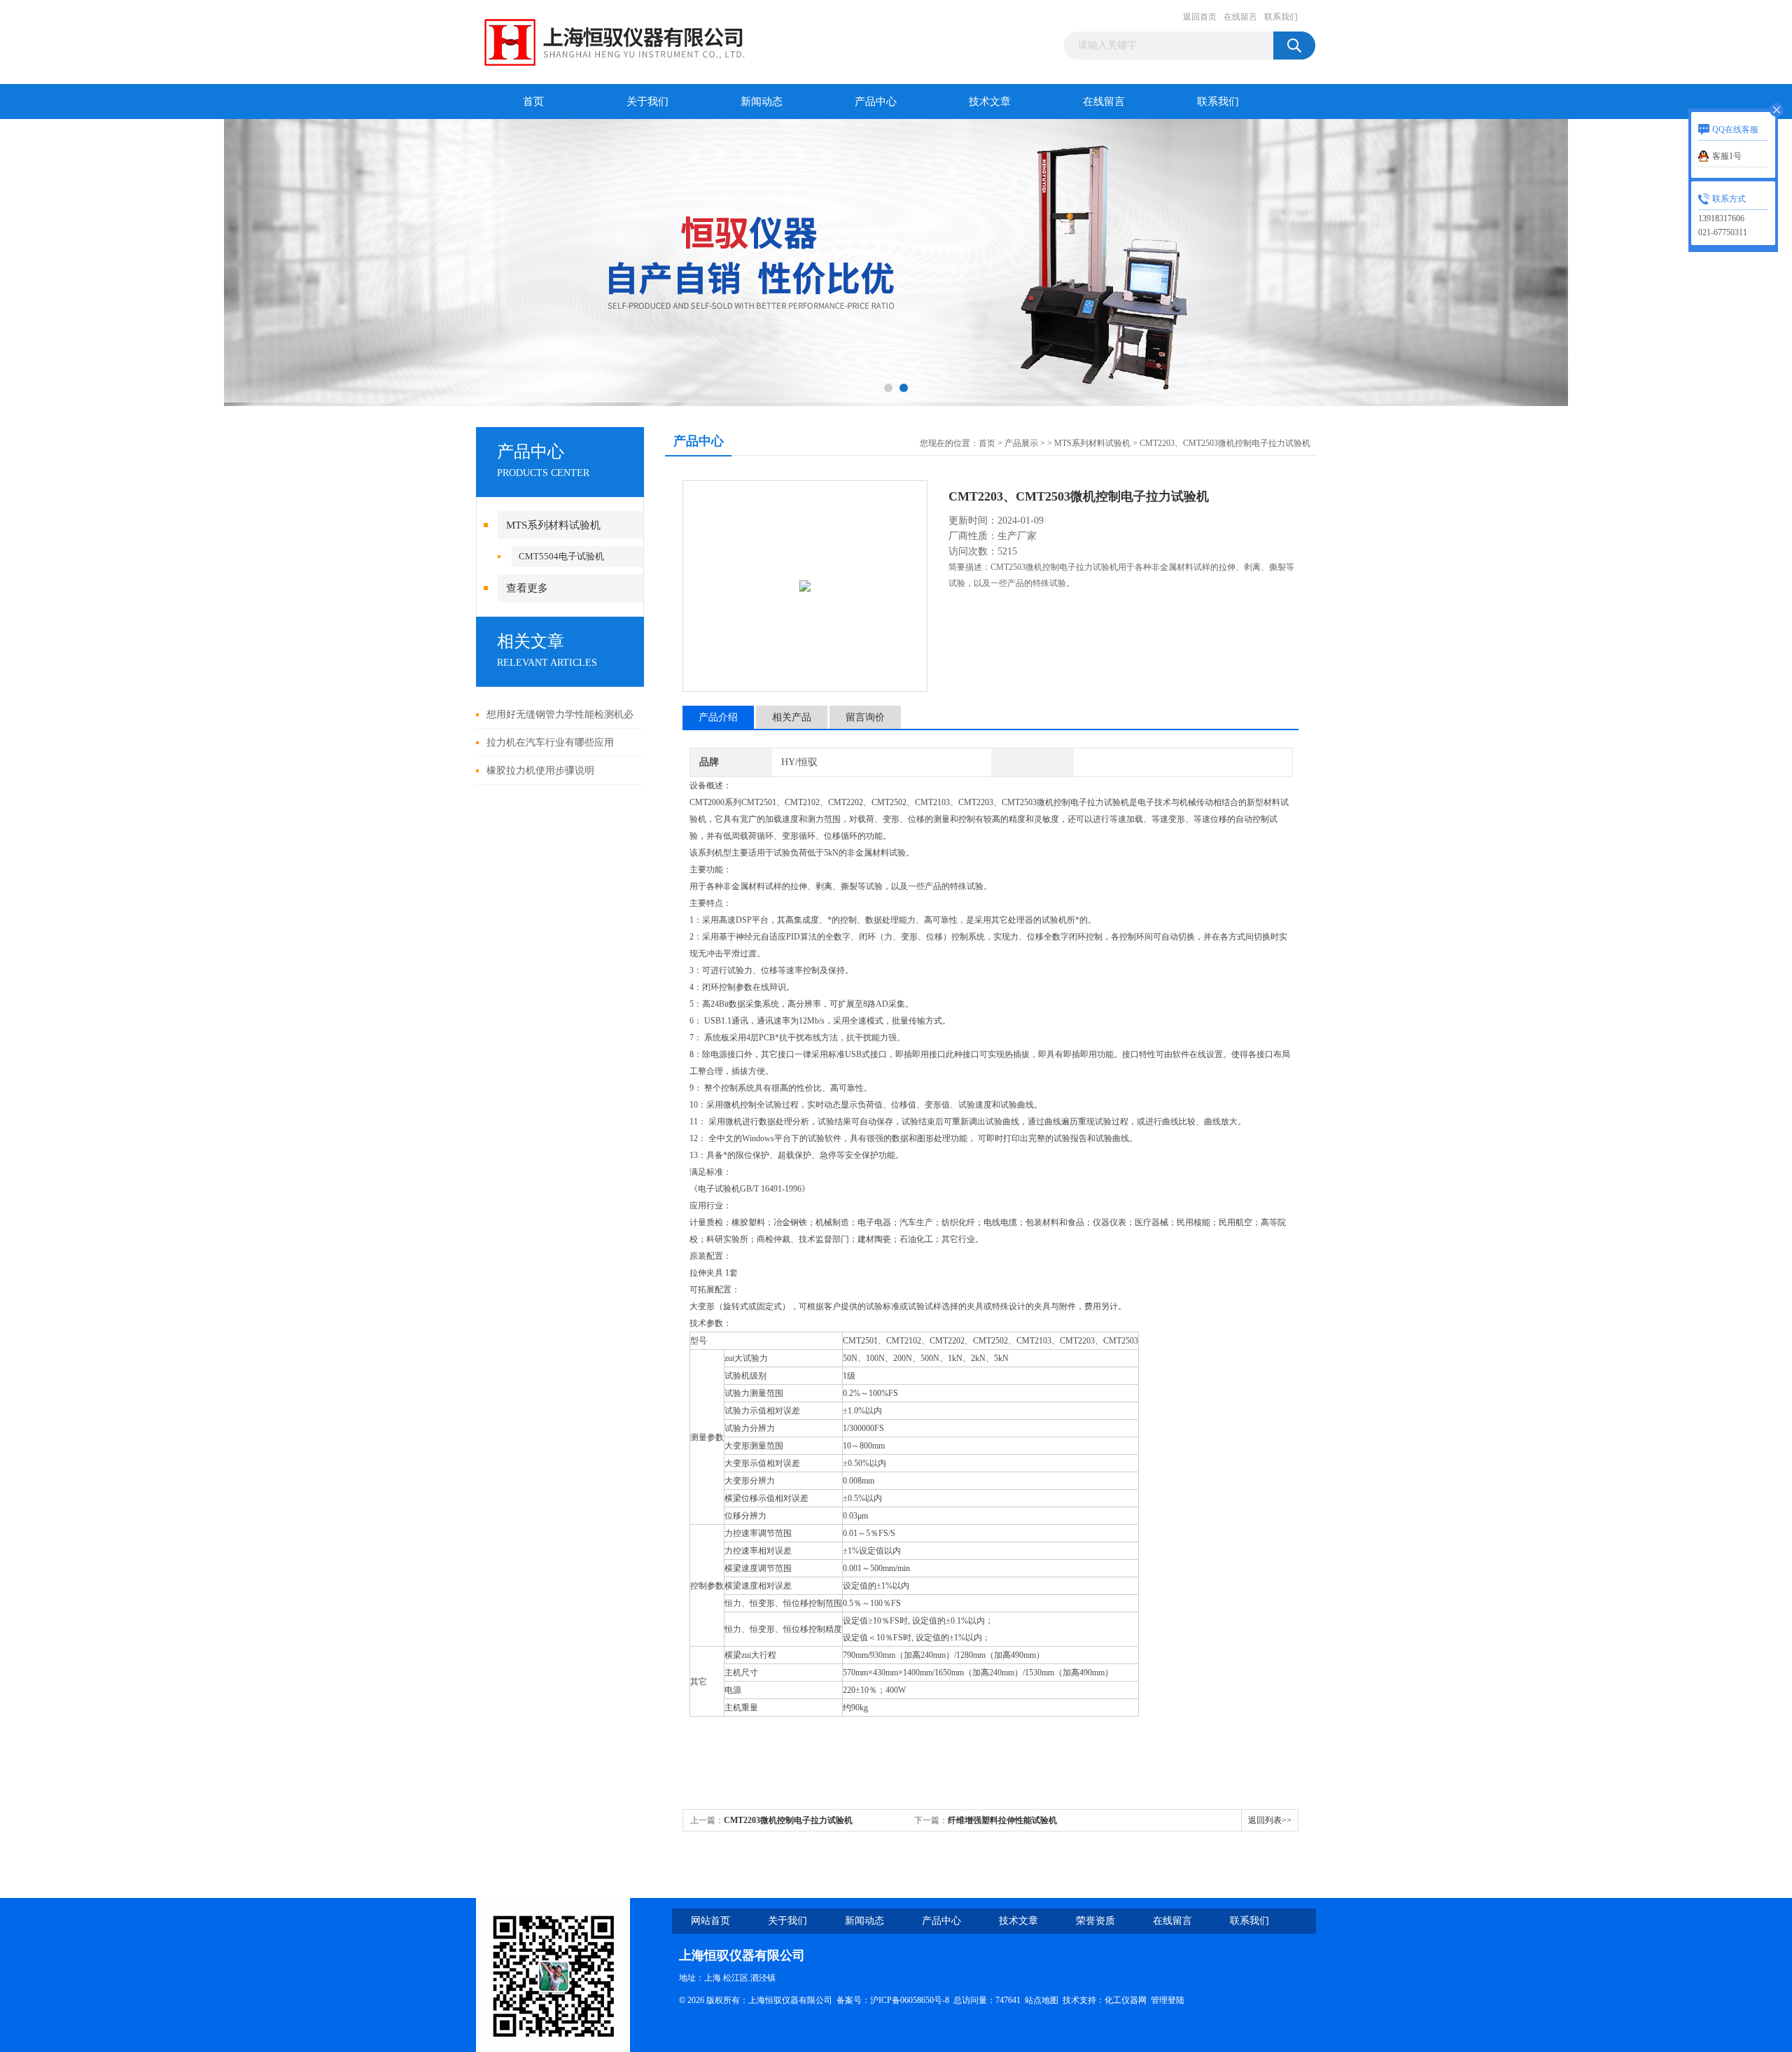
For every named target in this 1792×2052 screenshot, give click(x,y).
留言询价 (865, 717)
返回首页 (1200, 17)
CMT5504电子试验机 (561, 556)
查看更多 (527, 588)
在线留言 (1240, 17)
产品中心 (876, 102)
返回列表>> (1270, 1820)
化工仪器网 (1126, 2000)
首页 (533, 102)
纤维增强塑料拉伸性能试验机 (1002, 1820)
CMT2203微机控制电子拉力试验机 (788, 1820)
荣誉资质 (1095, 1921)
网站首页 (710, 1921)
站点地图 (1042, 2000)
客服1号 (1727, 156)
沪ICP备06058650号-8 (910, 2000)
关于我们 (647, 102)
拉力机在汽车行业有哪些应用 (550, 742)
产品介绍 (718, 717)
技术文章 (990, 102)
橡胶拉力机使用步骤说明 (540, 770)
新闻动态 (762, 102)
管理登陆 (1168, 2000)
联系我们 (1281, 17)
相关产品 (792, 717)
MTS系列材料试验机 (553, 525)
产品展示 (1021, 443)
